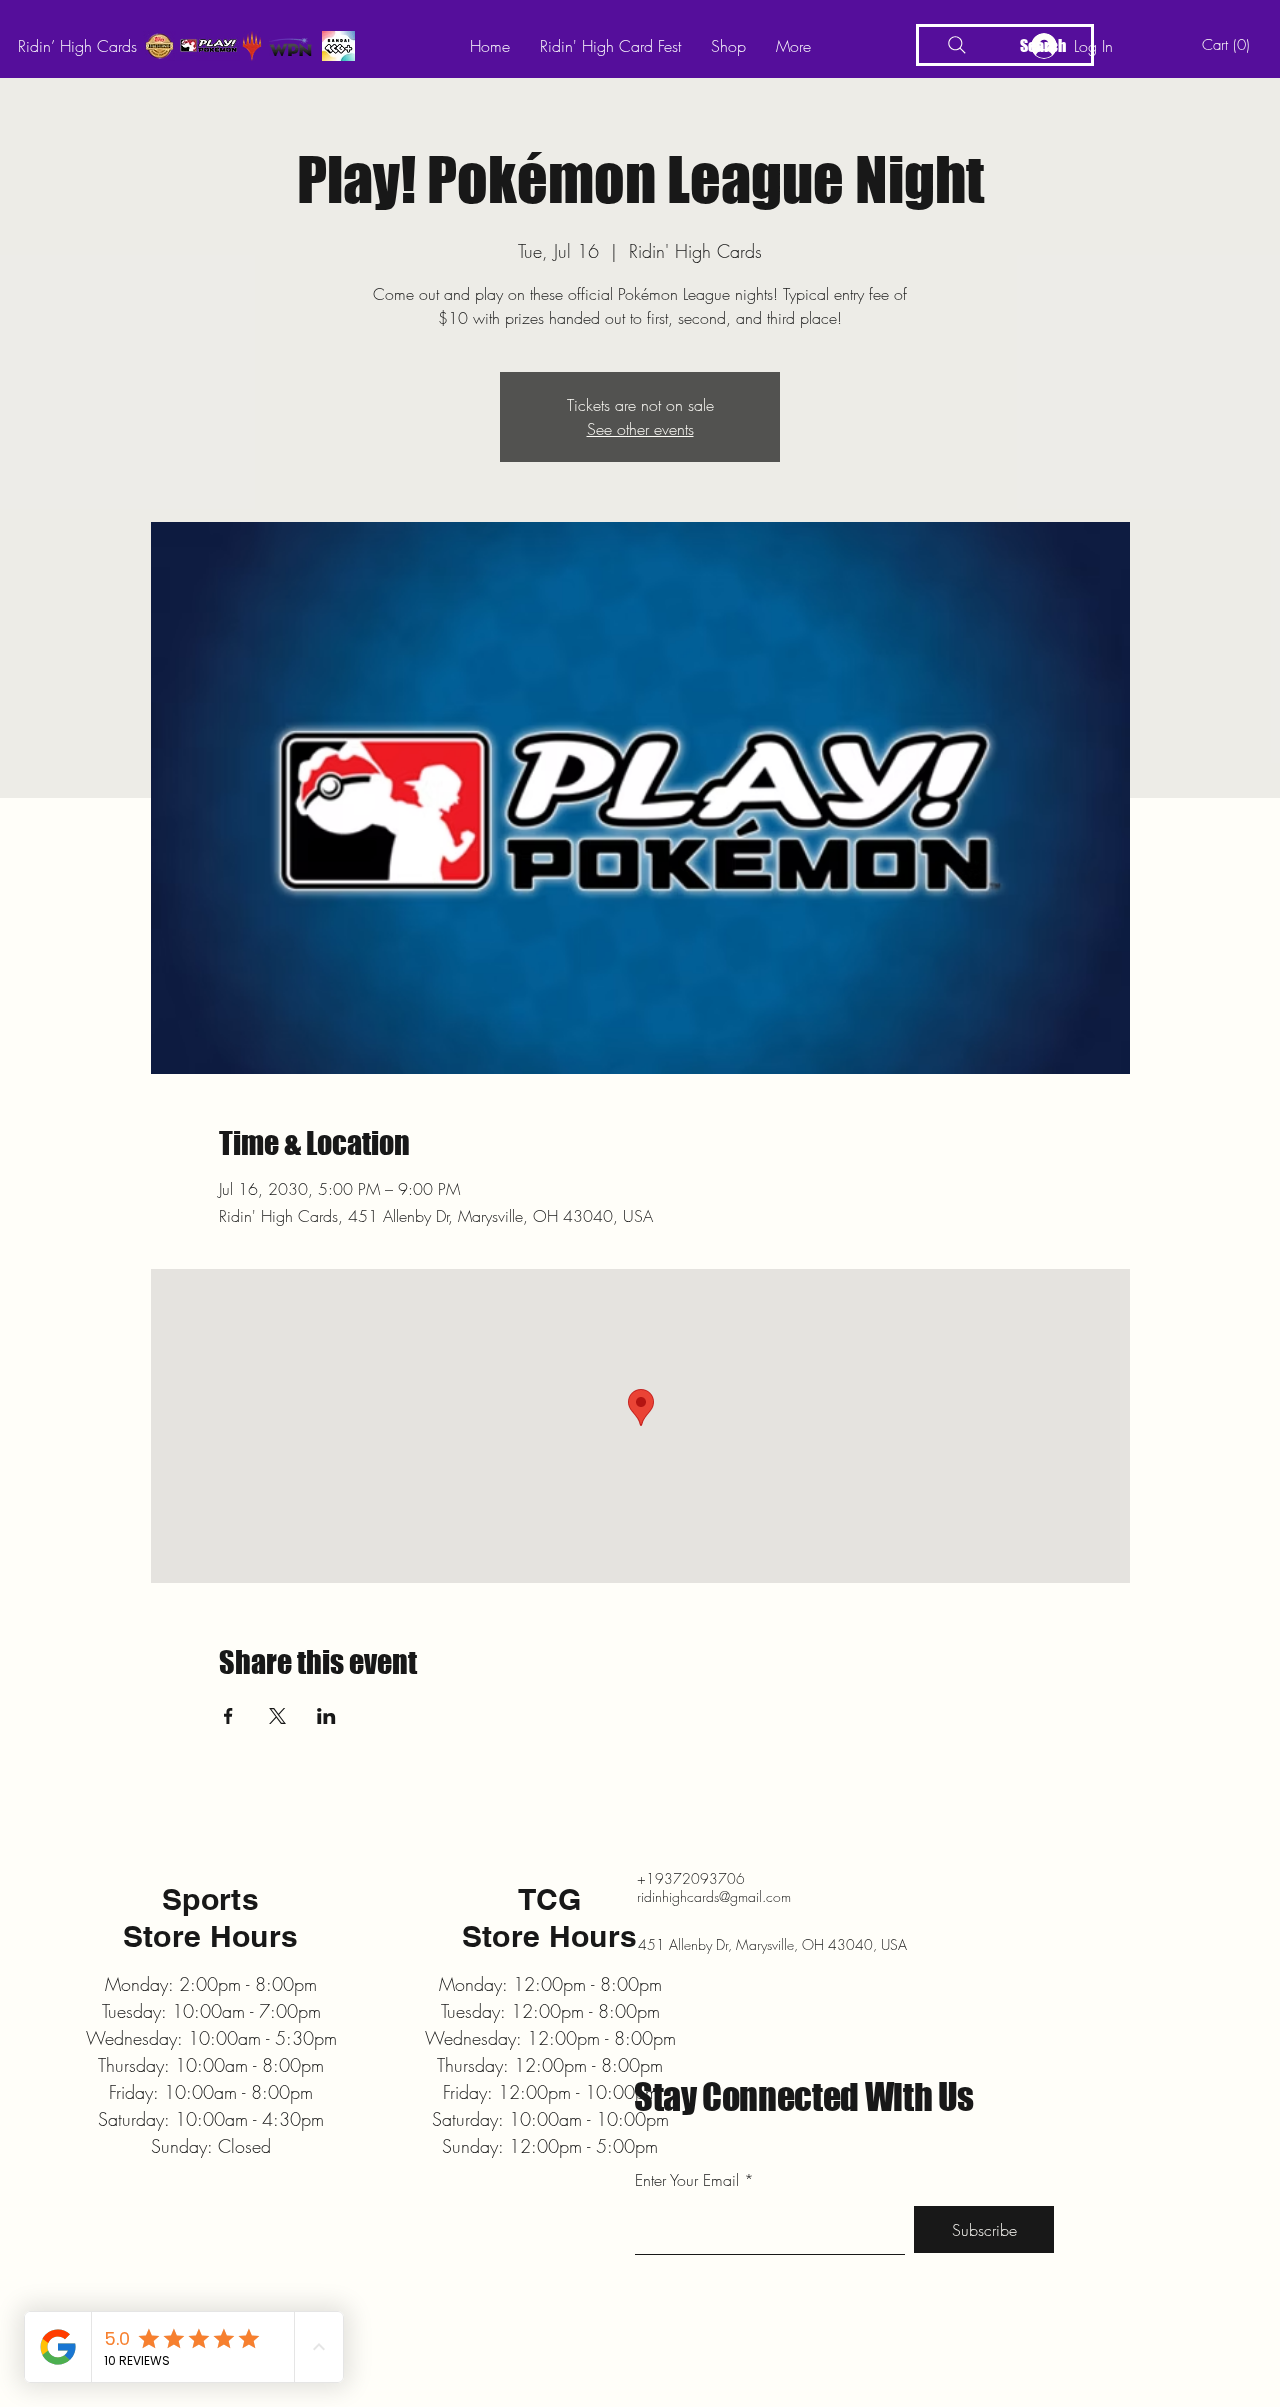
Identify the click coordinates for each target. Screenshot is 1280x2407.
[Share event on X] (277, 1716)
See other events (640, 429)
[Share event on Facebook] (228, 1716)
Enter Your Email (687, 2180)
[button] (1230, 45)
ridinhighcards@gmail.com (714, 1896)
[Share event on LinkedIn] (326, 1716)
